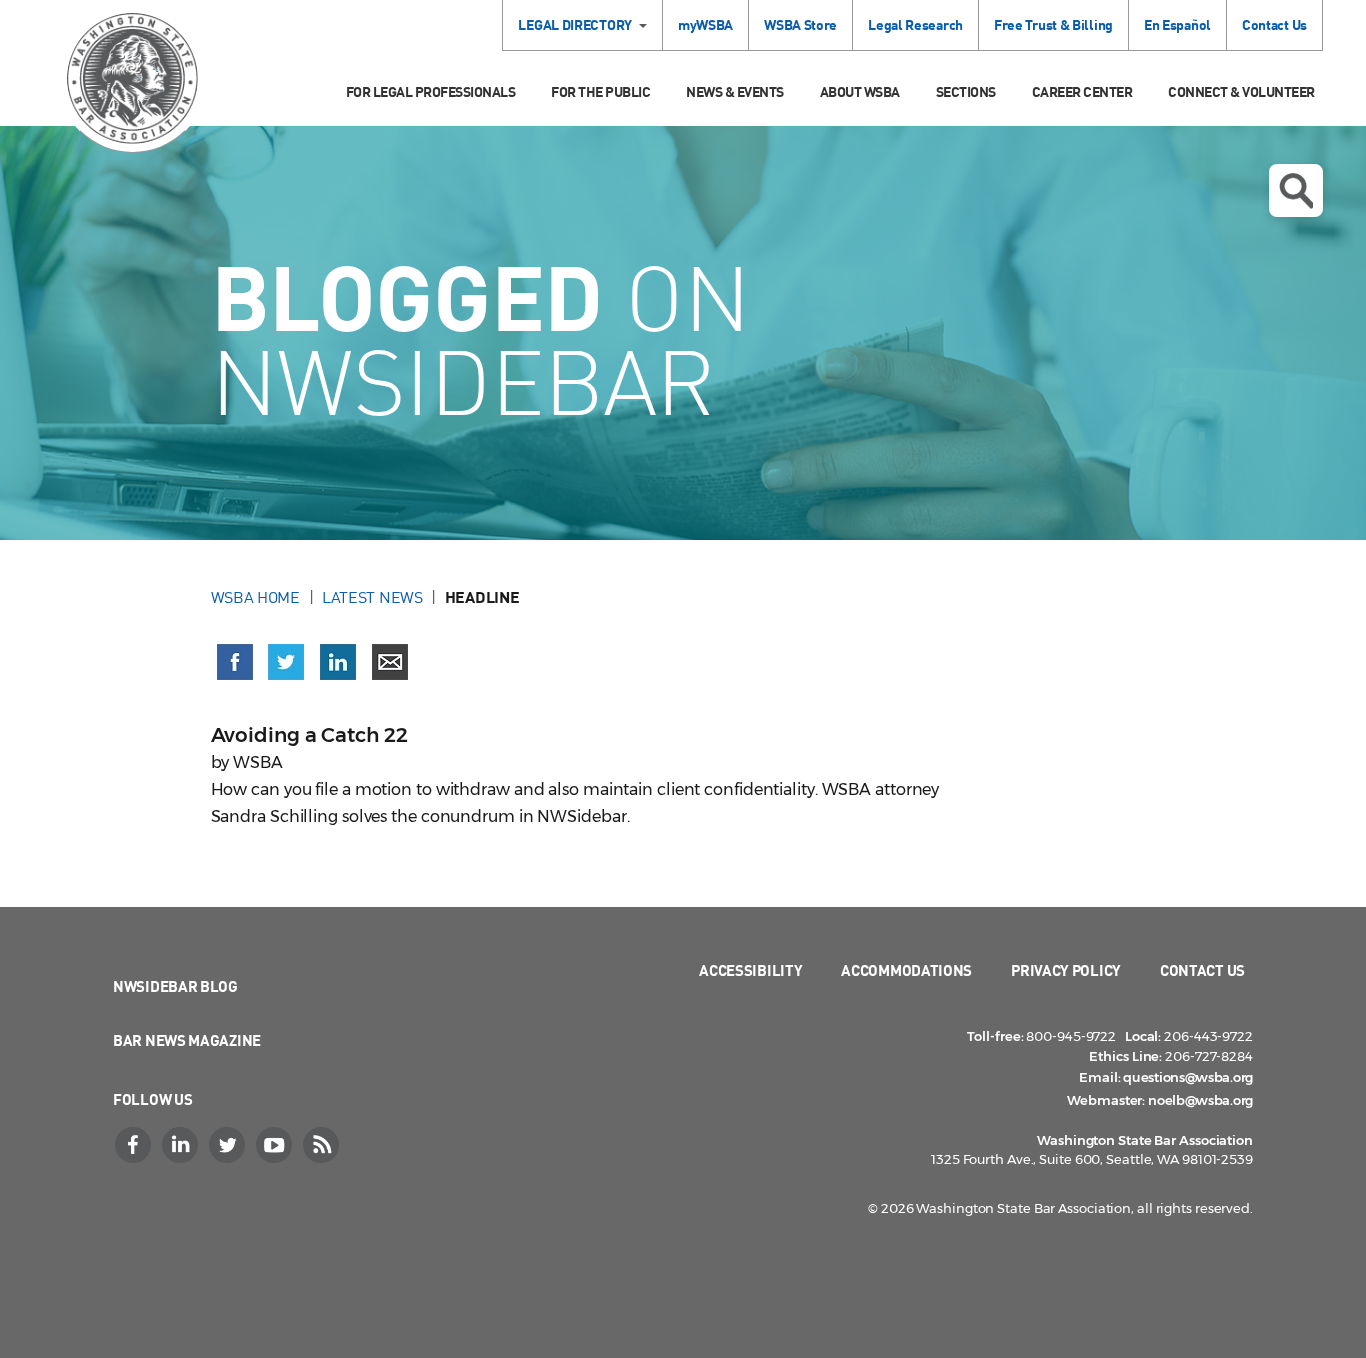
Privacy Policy (1066, 970)
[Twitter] (229, 1145)
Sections (966, 91)
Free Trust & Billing (1053, 24)
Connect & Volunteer (1241, 91)
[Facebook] (135, 1145)
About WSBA (860, 91)
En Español (1177, 24)
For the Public (600, 91)
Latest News (372, 597)
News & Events (735, 91)
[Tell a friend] (390, 662)
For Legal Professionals (431, 91)
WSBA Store (800, 24)
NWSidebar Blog (175, 986)
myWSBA (705, 24)
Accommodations (906, 970)
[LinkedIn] (182, 1145)
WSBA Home (255, 597)
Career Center (1082, 91)
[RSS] (323, 1145)
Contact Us (1274, 24)
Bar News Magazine (187, 1040)
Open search (1296, 190)
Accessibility (750, 970)
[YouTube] (276, 1145)
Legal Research (915, 24)
